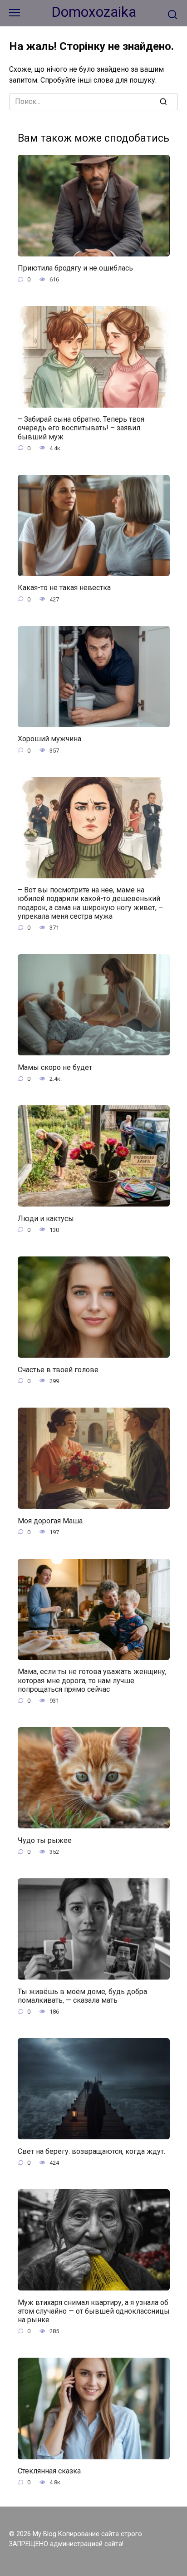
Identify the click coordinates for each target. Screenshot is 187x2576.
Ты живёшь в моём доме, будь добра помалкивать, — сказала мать (82, 1995)
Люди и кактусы (46, 1218)
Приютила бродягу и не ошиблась (75, 268)
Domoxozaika (94, 12)
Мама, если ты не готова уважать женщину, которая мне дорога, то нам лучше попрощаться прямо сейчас (92, 1680)
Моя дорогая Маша (50, 1520)
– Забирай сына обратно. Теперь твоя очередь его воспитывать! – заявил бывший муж (81, 428)
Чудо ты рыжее (45, 1840)
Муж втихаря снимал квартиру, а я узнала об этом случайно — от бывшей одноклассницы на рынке (94, 2311)
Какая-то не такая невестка (64, 588)
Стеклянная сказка (49, 2471)
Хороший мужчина (49, 739)
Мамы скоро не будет (55, 1067)
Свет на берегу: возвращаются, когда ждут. (91, 2151)
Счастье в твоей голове (58, 1369)
